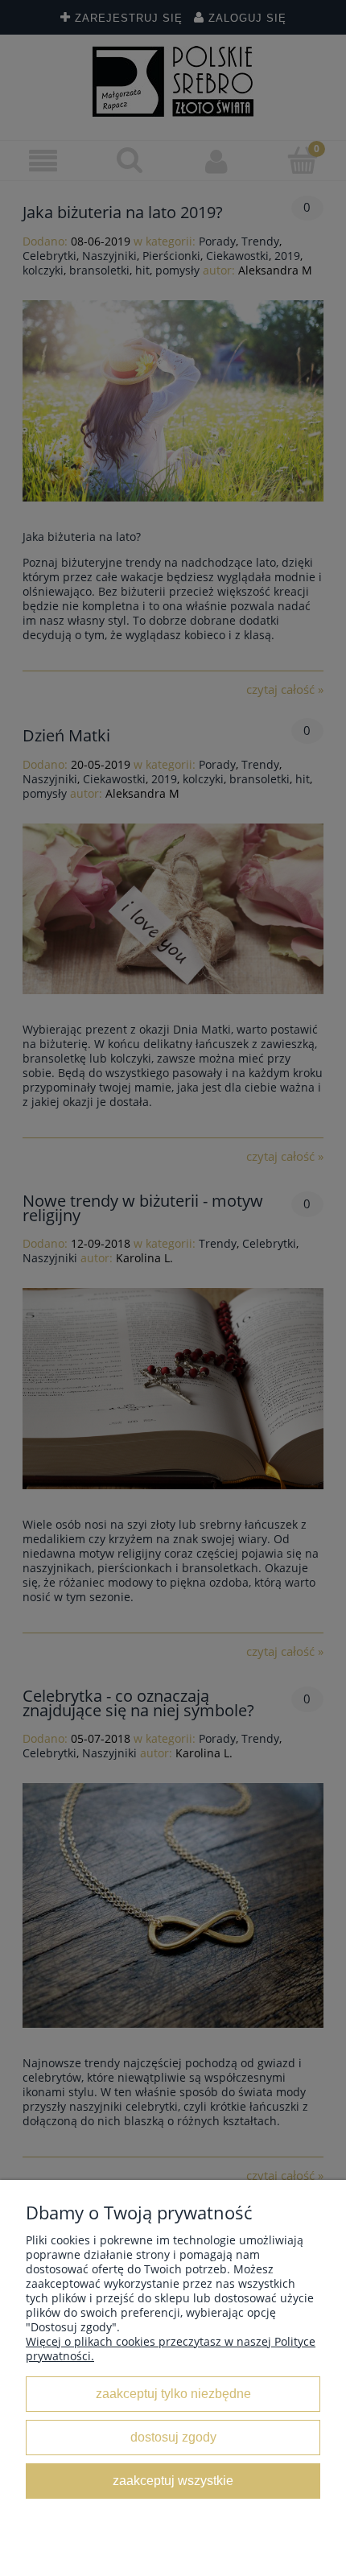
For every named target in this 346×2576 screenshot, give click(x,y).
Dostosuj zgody (173, 2437)
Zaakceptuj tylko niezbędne (173, 2393)
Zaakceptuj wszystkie (173, 2480)
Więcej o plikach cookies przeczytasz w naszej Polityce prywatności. (171, 2349)
